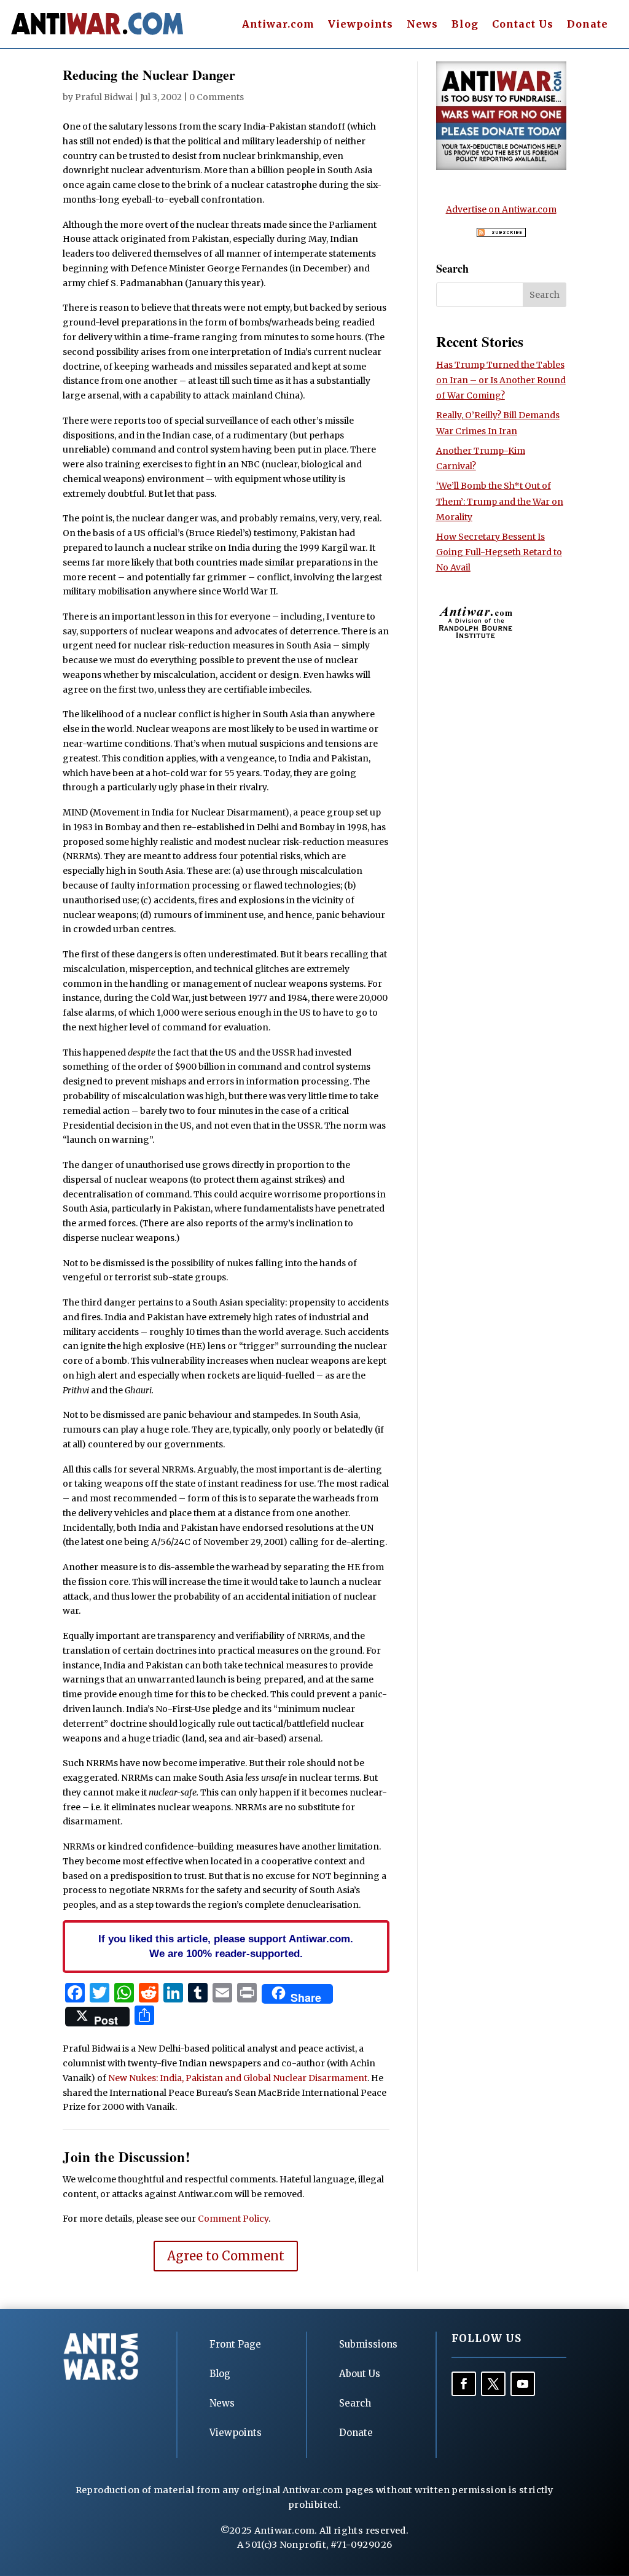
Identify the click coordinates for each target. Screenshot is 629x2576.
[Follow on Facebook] (464, 2384)
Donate (588, 25)
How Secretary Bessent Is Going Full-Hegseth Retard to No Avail (499, 552)
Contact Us (523, 25)
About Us (360, 2374)
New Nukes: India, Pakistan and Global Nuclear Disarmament (238, 2078)
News (422, 25)
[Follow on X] (493, 2384)
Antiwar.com (278, 25)
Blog (465, 25)
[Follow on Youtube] (523, 2384)
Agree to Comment (226, 2256)
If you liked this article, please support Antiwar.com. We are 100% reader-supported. (226, 1946)
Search (355, 2403)
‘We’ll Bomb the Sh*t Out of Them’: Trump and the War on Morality (500, 501)
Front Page (235, 2344)
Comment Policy (233, 2219)
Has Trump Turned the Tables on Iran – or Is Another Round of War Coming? (501, 380)
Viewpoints (361, 25)
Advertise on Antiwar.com (501, 209)
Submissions (368, 2344)
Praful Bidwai (104, 97)
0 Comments (217, 97)
